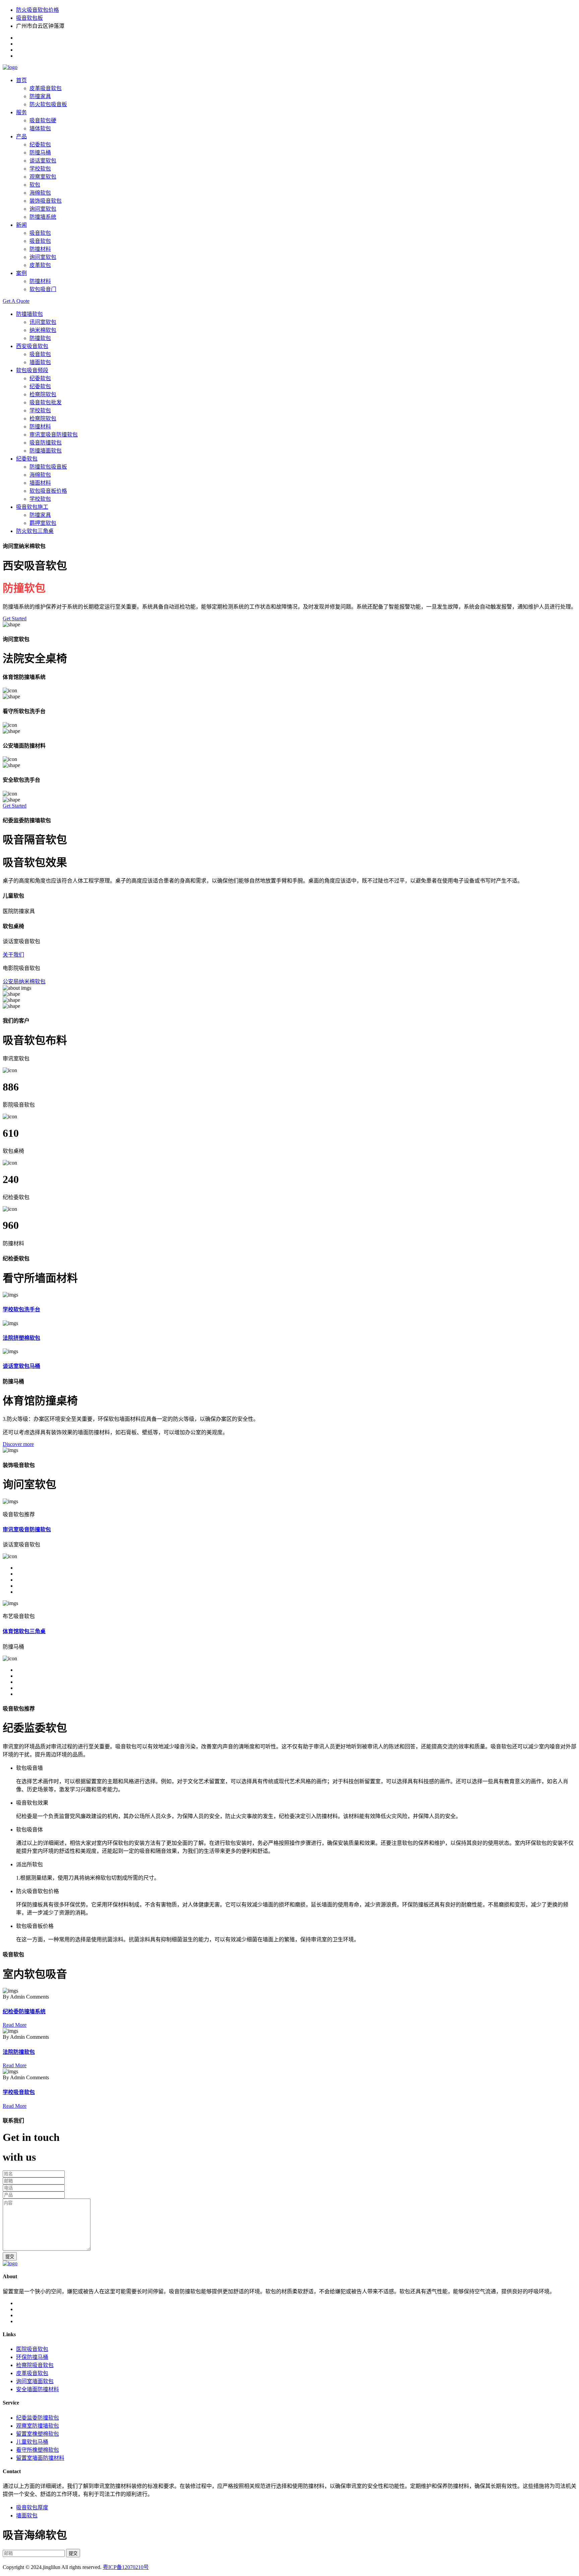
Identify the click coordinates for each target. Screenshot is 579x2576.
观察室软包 (43, 177)
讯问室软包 (43, 322)
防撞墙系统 (43, 217)
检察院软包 (43, 394)
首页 (21, 80)
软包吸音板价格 (48, 491)
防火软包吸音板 (48, 104)
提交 (10, 2257)
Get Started (15, 618)
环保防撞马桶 (32, 2357)
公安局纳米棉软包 (24, 982)
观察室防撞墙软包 (38, 2426)
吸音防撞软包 (46, 443)
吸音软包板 (29, 18)
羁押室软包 (43, 523)
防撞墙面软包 (46, 451)
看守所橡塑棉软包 (38, 2450)
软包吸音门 (43, 289)
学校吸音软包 (19, 2092)
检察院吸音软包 (35, 2365)
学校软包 (40, 169)
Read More (15, 2025)
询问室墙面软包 (35, 2381)
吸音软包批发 (46, 402)
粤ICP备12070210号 (126, 2567)
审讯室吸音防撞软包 (54, 435)
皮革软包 (40, 265)
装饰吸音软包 (46, 201)
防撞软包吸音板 (48, 467)
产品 (21, 136)
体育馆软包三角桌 (24, 1631)
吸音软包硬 (43, 120)
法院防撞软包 (19, 2052)
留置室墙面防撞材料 (40, 2458)
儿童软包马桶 (32, 2442)
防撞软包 (40, 338)
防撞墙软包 (29, 314)
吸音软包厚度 (32, 2508)
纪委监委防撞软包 (38, 2418)
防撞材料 (40, 249)
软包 (35, 185)
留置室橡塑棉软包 (38, 2434)
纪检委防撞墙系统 (24, 2011)
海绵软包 (40, 193)
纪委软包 (40, 145)
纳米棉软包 (43, 330)
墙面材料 (40, 483)
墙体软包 (40, 128)
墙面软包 (40, 362)
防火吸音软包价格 (38, 10)
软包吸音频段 (32, 370)
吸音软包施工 (32, 507)
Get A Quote (16, 301)
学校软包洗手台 (21, 1309)
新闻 (21, 225)
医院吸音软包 (32, 2349)
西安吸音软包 (32, 346)
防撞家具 (40, 96)
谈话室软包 (43, 161)
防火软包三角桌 (35, 531)
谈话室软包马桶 (21, 1366)
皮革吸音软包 (46, 88)
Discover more (18, 1444)
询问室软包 (43, 209)
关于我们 (13, 955)
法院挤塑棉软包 (21, 1338)
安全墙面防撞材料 (38, 2389)
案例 (21, 273)
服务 (21, 112)
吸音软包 (40, 233)
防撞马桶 (40, 153)
